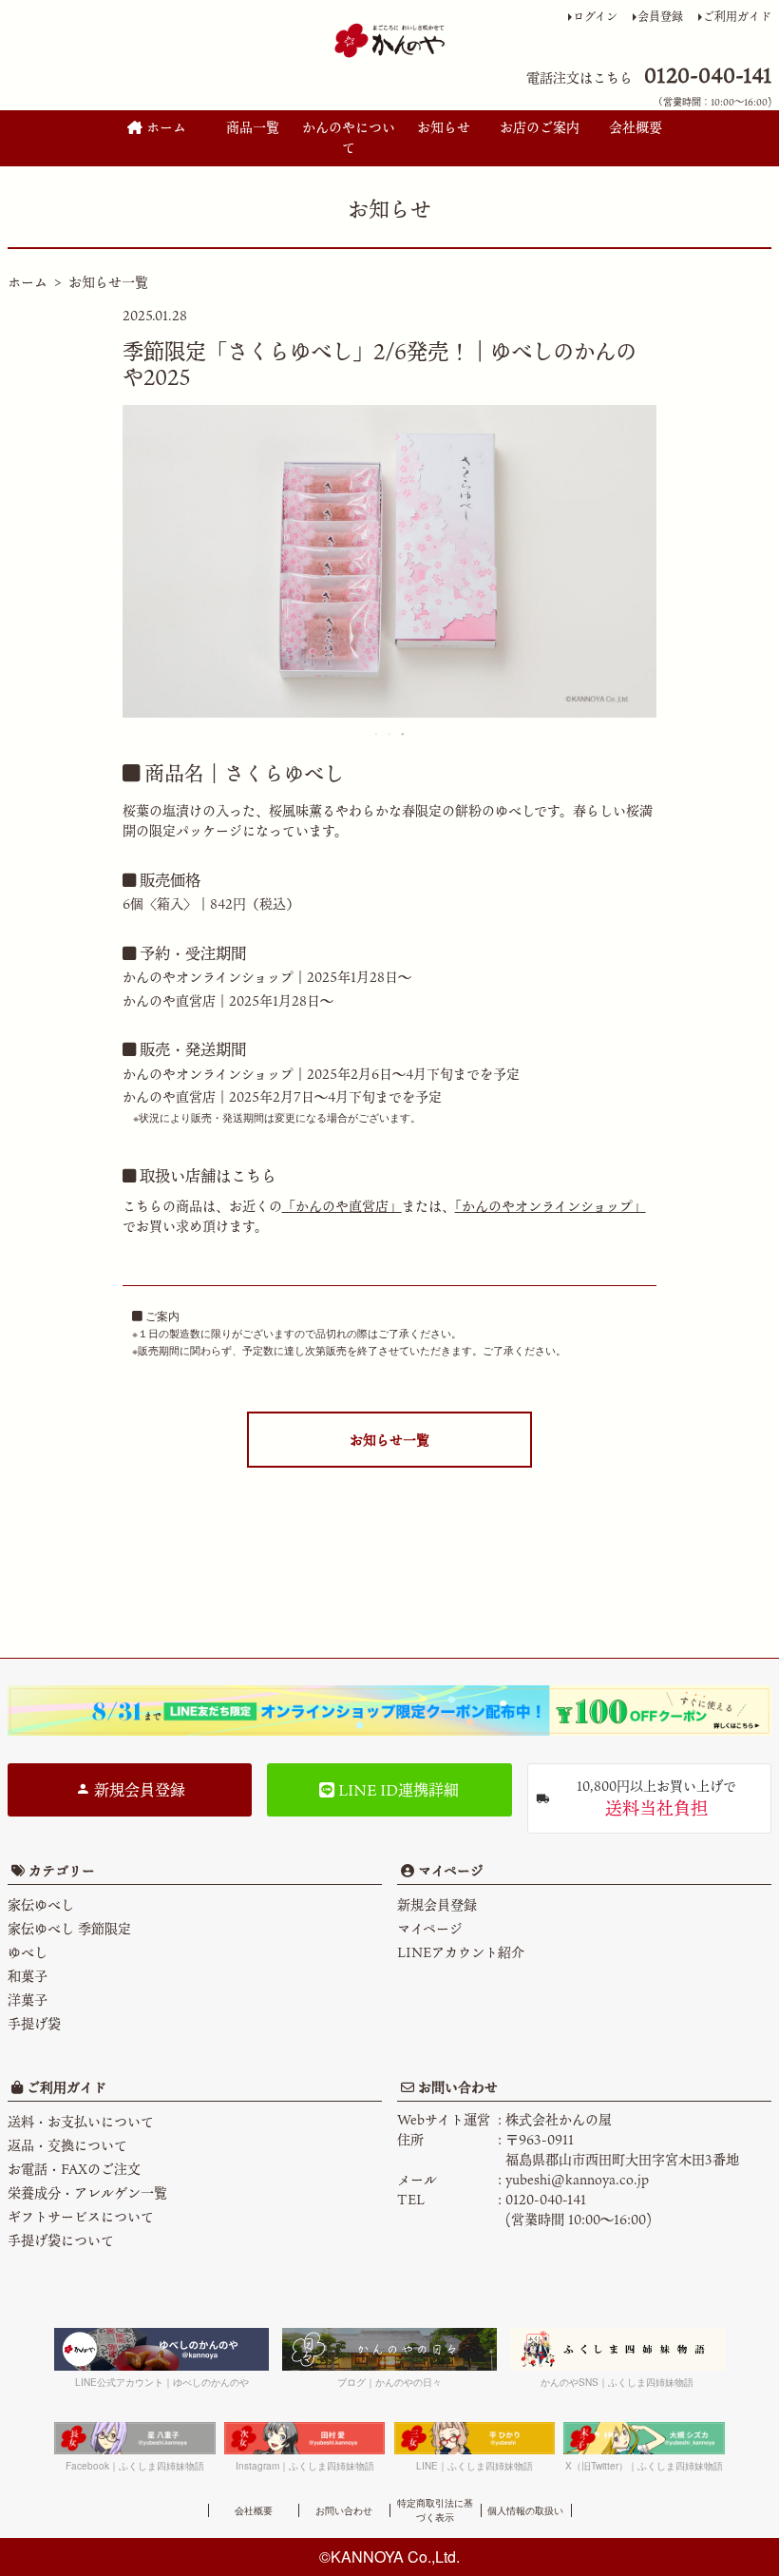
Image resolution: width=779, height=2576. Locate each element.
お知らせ (444, 127)
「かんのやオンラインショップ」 (551, 1206)
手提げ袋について (61, 2240)
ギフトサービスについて (81, 2216)
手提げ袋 (34, 2023)
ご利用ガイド (737, 16)
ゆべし (28, 1952)
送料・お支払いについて (81, 2121)
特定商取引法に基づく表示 (435, 2510)
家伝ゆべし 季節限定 (69, 1928)
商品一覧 (253, 127)
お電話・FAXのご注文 (74, 2169)
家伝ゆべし (41, 1904)
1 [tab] (377, 734)
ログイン (595, 16)
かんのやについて (349, 137)
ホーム (164, 127)
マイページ (449, 1870)
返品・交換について (67, 2145)
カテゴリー (62, 1870)
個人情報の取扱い (525, 2510)
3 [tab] (404, 734)
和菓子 (28, 1976)
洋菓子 (28, 1999)
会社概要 (636, 127)
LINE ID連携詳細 (397, 1790)
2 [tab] (390, 734)
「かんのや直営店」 (342, 1206)
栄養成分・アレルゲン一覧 (87, 2192)
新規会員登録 (138, 1790)
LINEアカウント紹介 (461, 1952)
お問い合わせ (456, 2087)
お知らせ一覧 (108, 282)
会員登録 (660, 16)
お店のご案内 (540, 127)
